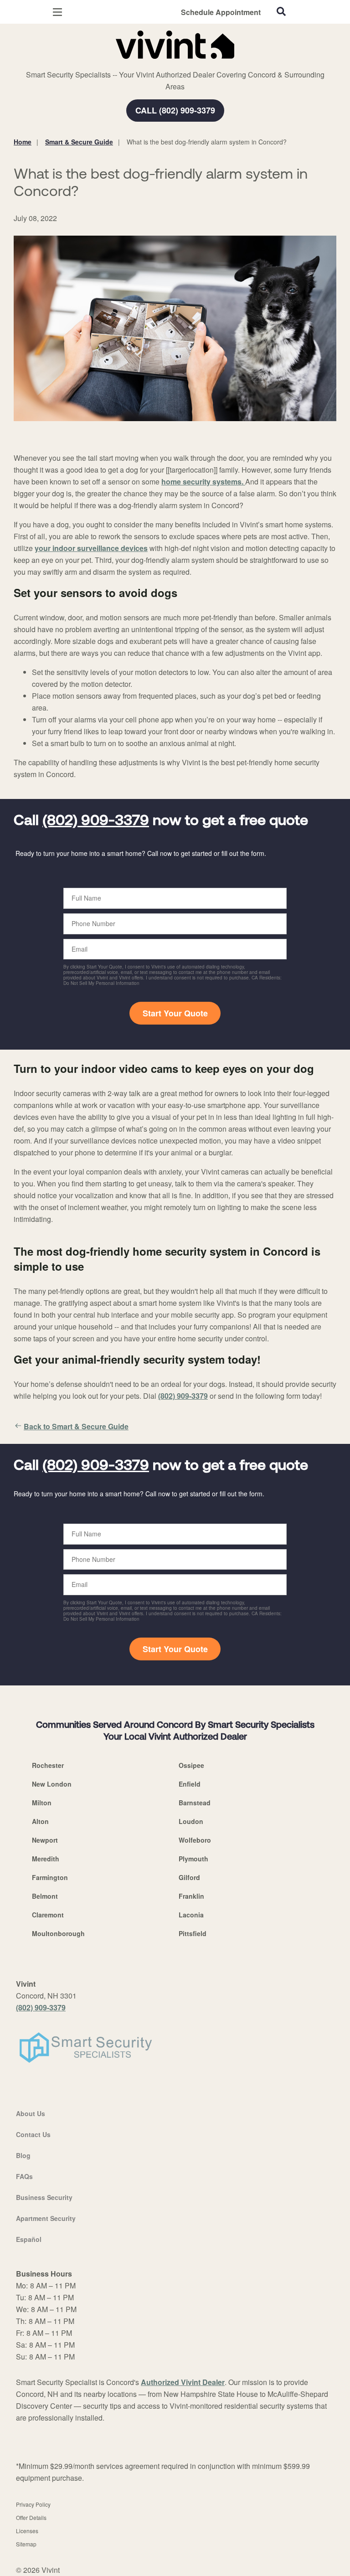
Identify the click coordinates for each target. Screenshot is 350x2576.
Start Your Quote (175, 1013)
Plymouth (193, 1859)
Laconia (191, 1915)
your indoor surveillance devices (91, 548)
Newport (45, 1840)
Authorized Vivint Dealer (183, 2382)
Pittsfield (193, 1933)
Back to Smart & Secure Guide (76, 1426)
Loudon (191, 1821)
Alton (40, 1821)
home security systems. (202, 482)
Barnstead (195, 1803)
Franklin (191, 1896)
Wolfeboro (195, 1840)
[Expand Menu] (97, 64)
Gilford (189, 1877)
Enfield (190, 1784)
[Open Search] (281, 11)
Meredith (46, 1859)
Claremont (48, 1915)
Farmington (50, 1877)
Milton (42, 1803)
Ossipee (191, 1765)
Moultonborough (58, 1933)
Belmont (45, 1896)
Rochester (48, 1765)
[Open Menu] (57, 12)
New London (52, 1784)
